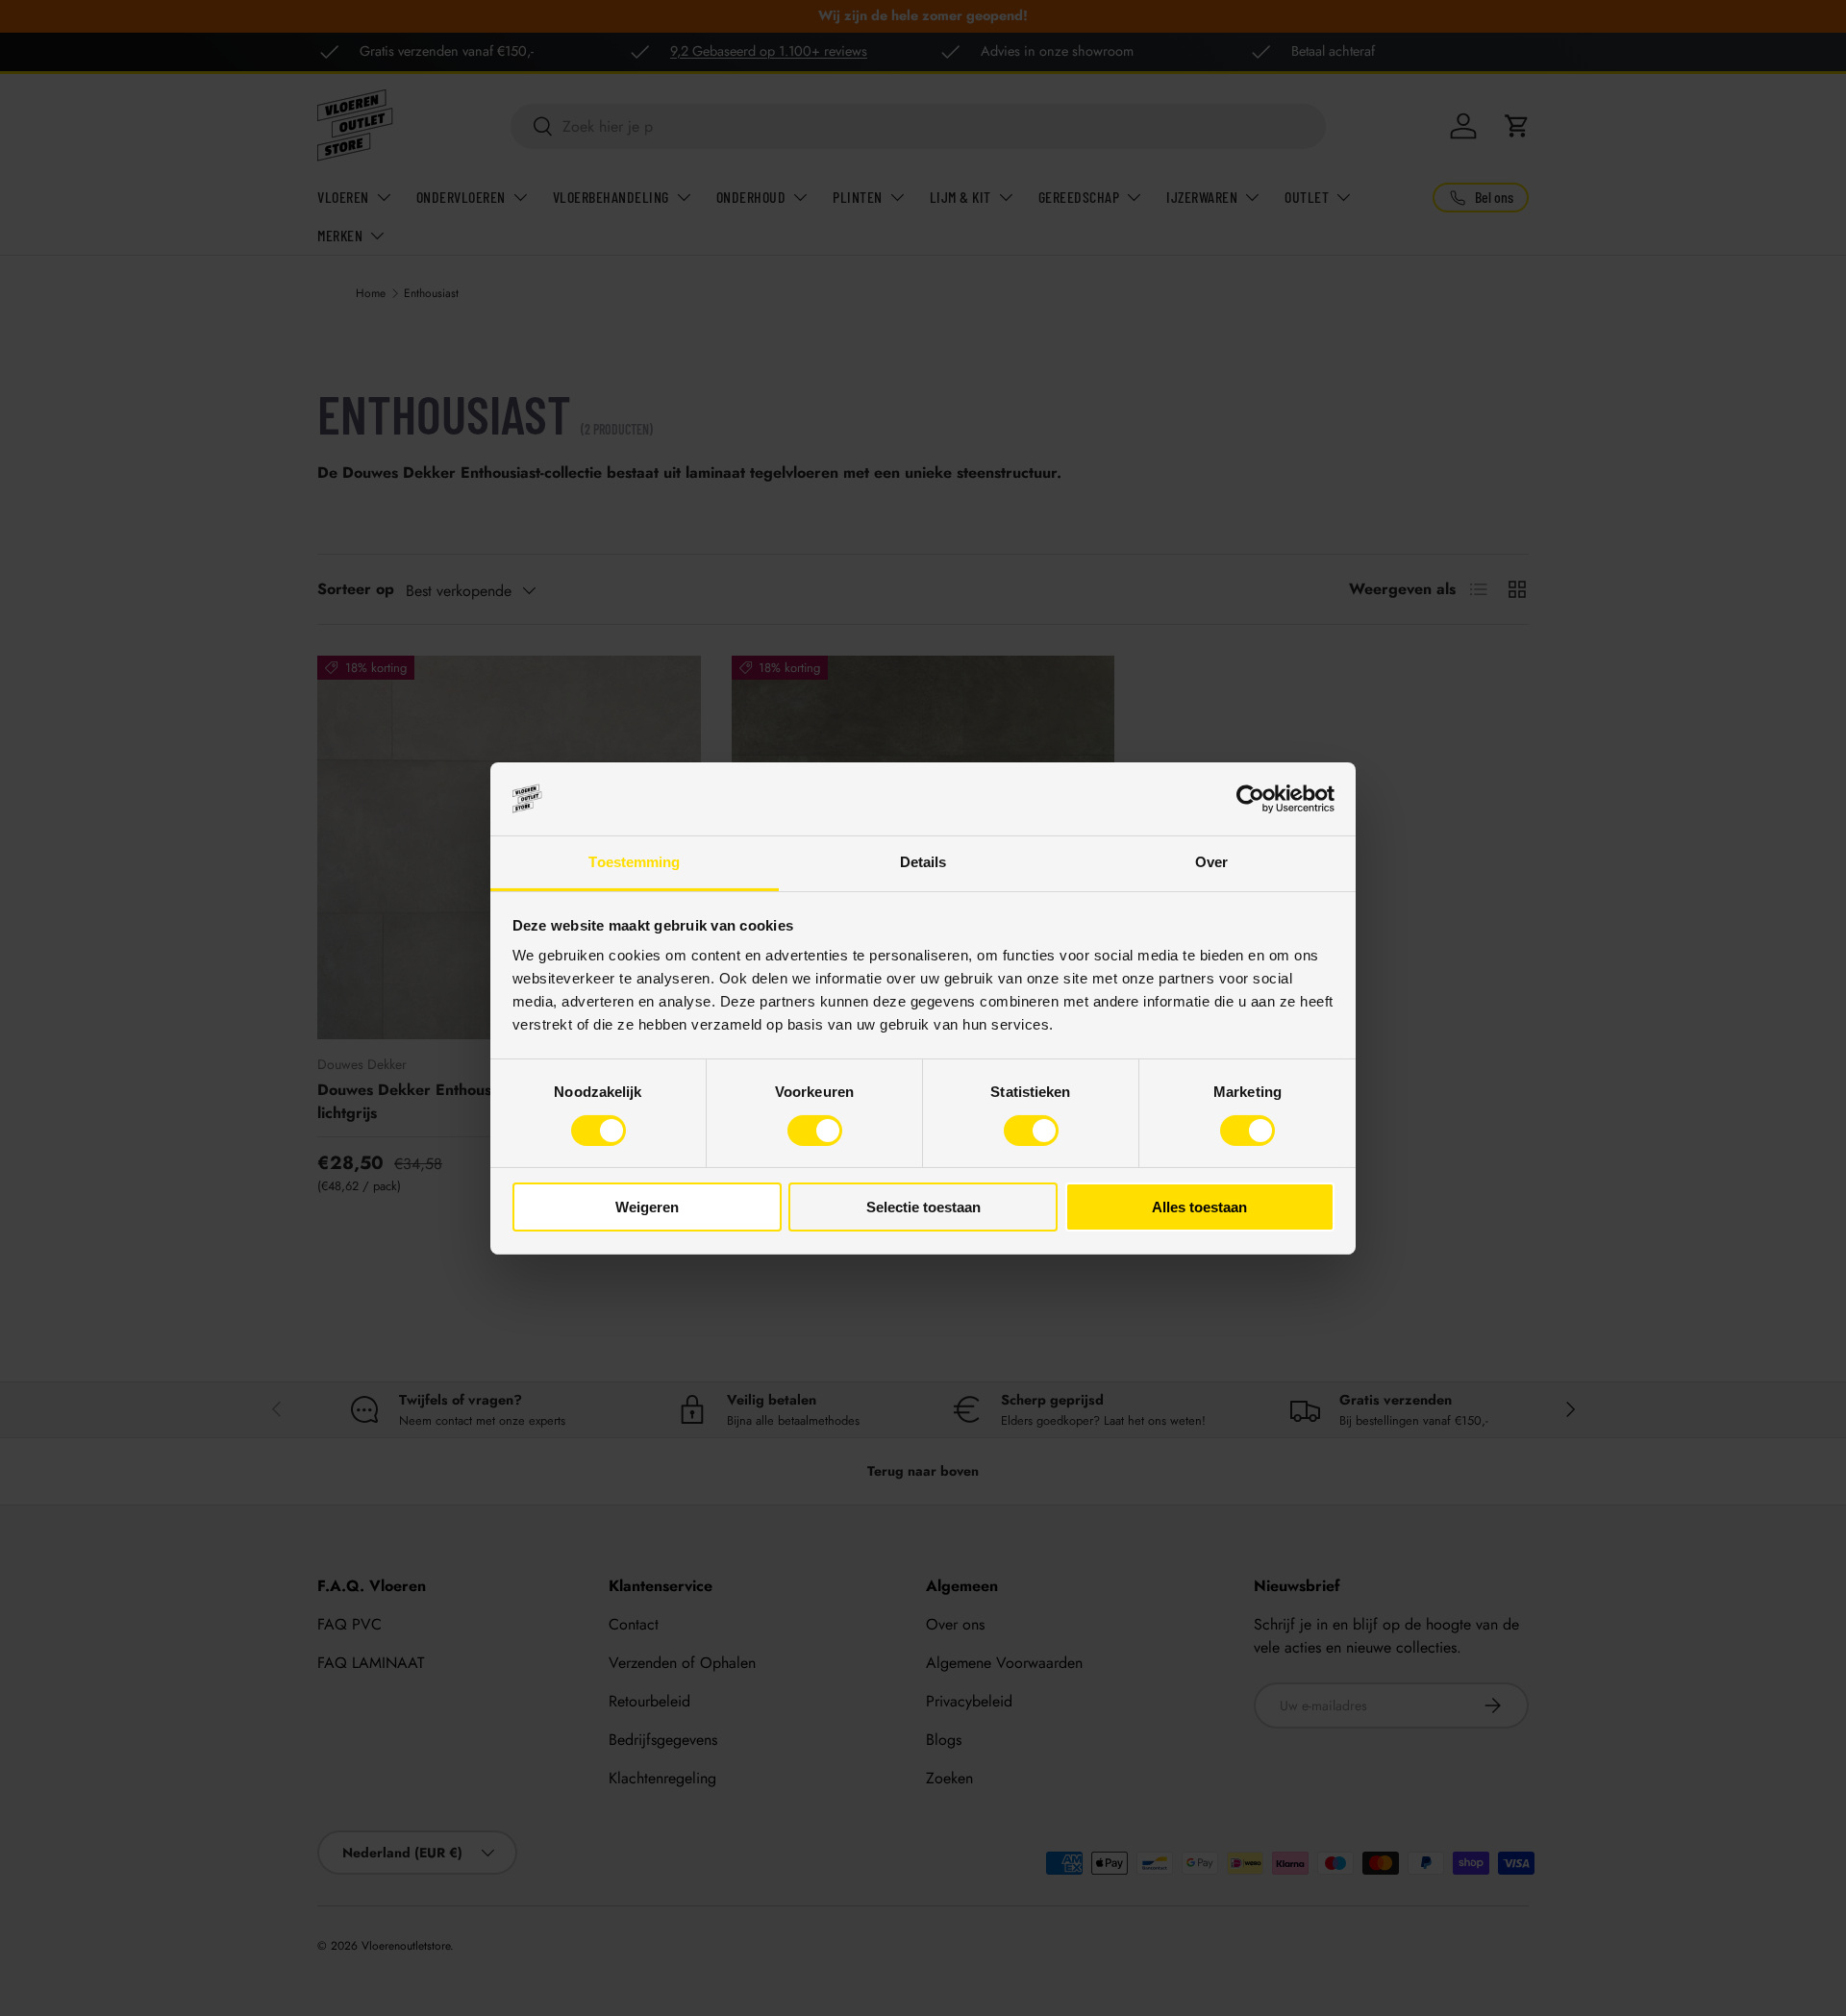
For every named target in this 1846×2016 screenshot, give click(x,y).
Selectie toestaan (923, 1207)
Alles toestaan (1199, 1207)
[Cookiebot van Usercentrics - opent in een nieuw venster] (1250, 799)
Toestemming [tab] (634, 862)
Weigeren (647, 1207)
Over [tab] (1211, 862)
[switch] (815, 1131)
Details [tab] (923, 862)
